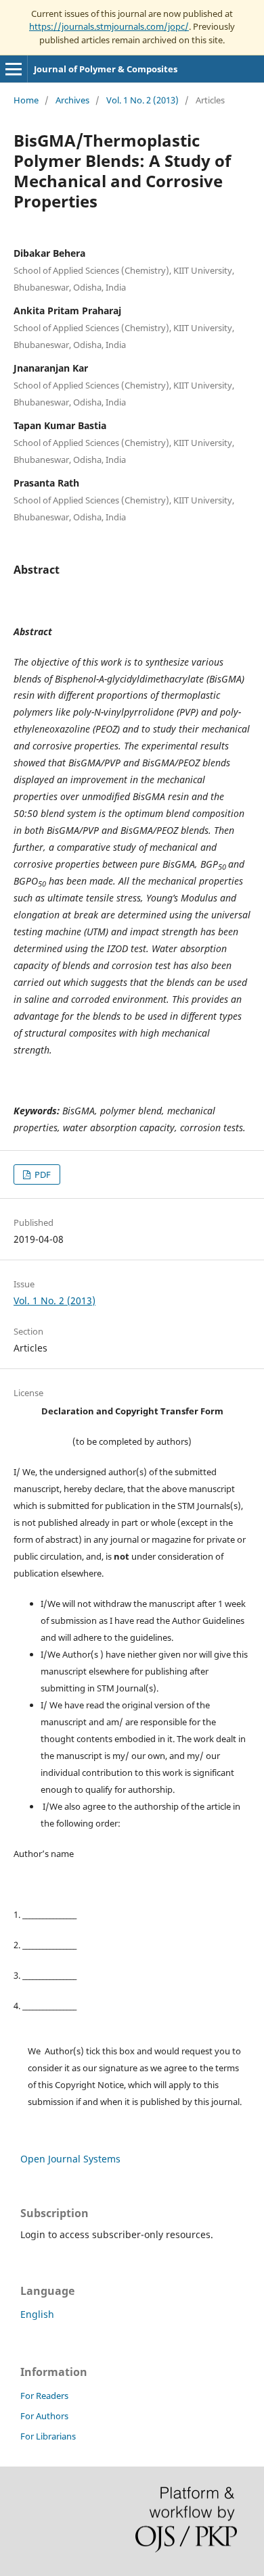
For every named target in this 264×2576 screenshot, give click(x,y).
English (37, 2314)
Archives (72, 100)
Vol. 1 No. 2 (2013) (142, 100)
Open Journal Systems (70, 2159)
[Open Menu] (14, 69)
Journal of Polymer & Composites (106, 69)
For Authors (44, 2416)
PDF (42, 1174)
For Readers (44, 2396)
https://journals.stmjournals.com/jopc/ (109, 26)
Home (26, 100)
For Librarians (48, 2436)
